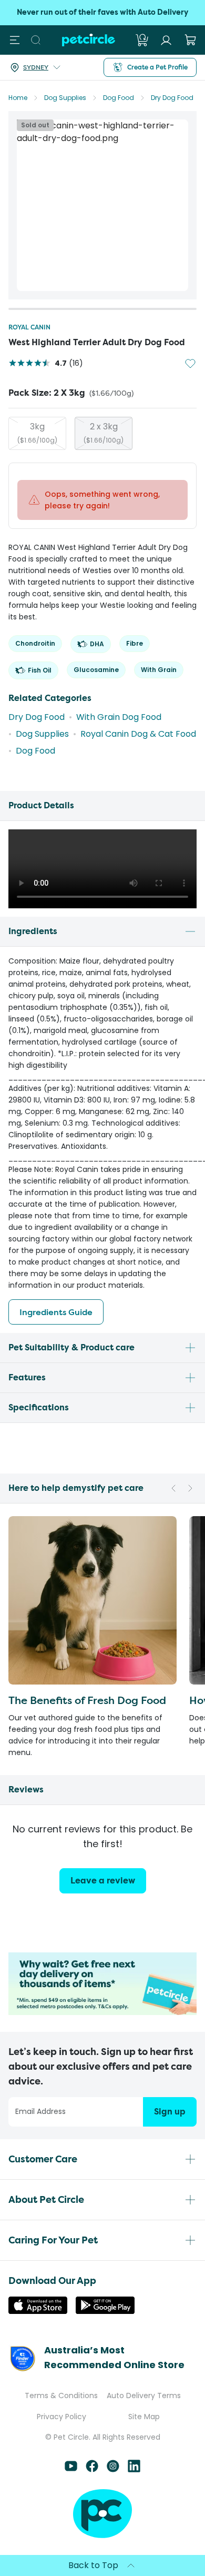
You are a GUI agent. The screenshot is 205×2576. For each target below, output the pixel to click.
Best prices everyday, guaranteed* (102, 12)
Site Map (144, 2417)
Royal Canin (29, 327)
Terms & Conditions (61, 2395)
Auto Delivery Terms (144, 2395)
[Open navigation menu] (15, 40)
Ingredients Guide (56, 1312)
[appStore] (38, 2311)
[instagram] (113, 2469)
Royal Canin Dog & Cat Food (138, 734)
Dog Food (119, 98)
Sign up (170, 2112)
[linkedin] (134, 2469)
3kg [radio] (37, 433)
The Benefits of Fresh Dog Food (87, 1700)
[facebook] (92, 2469)
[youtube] (71, 2469)
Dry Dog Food (172, 98)
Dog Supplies (65, 98)
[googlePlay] (105, 2311)
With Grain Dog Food (119, 717)
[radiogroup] (102, 433)
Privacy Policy (61, 2417)
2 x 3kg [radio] (104, 433)
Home (18, 98)
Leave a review (103, 1881)
